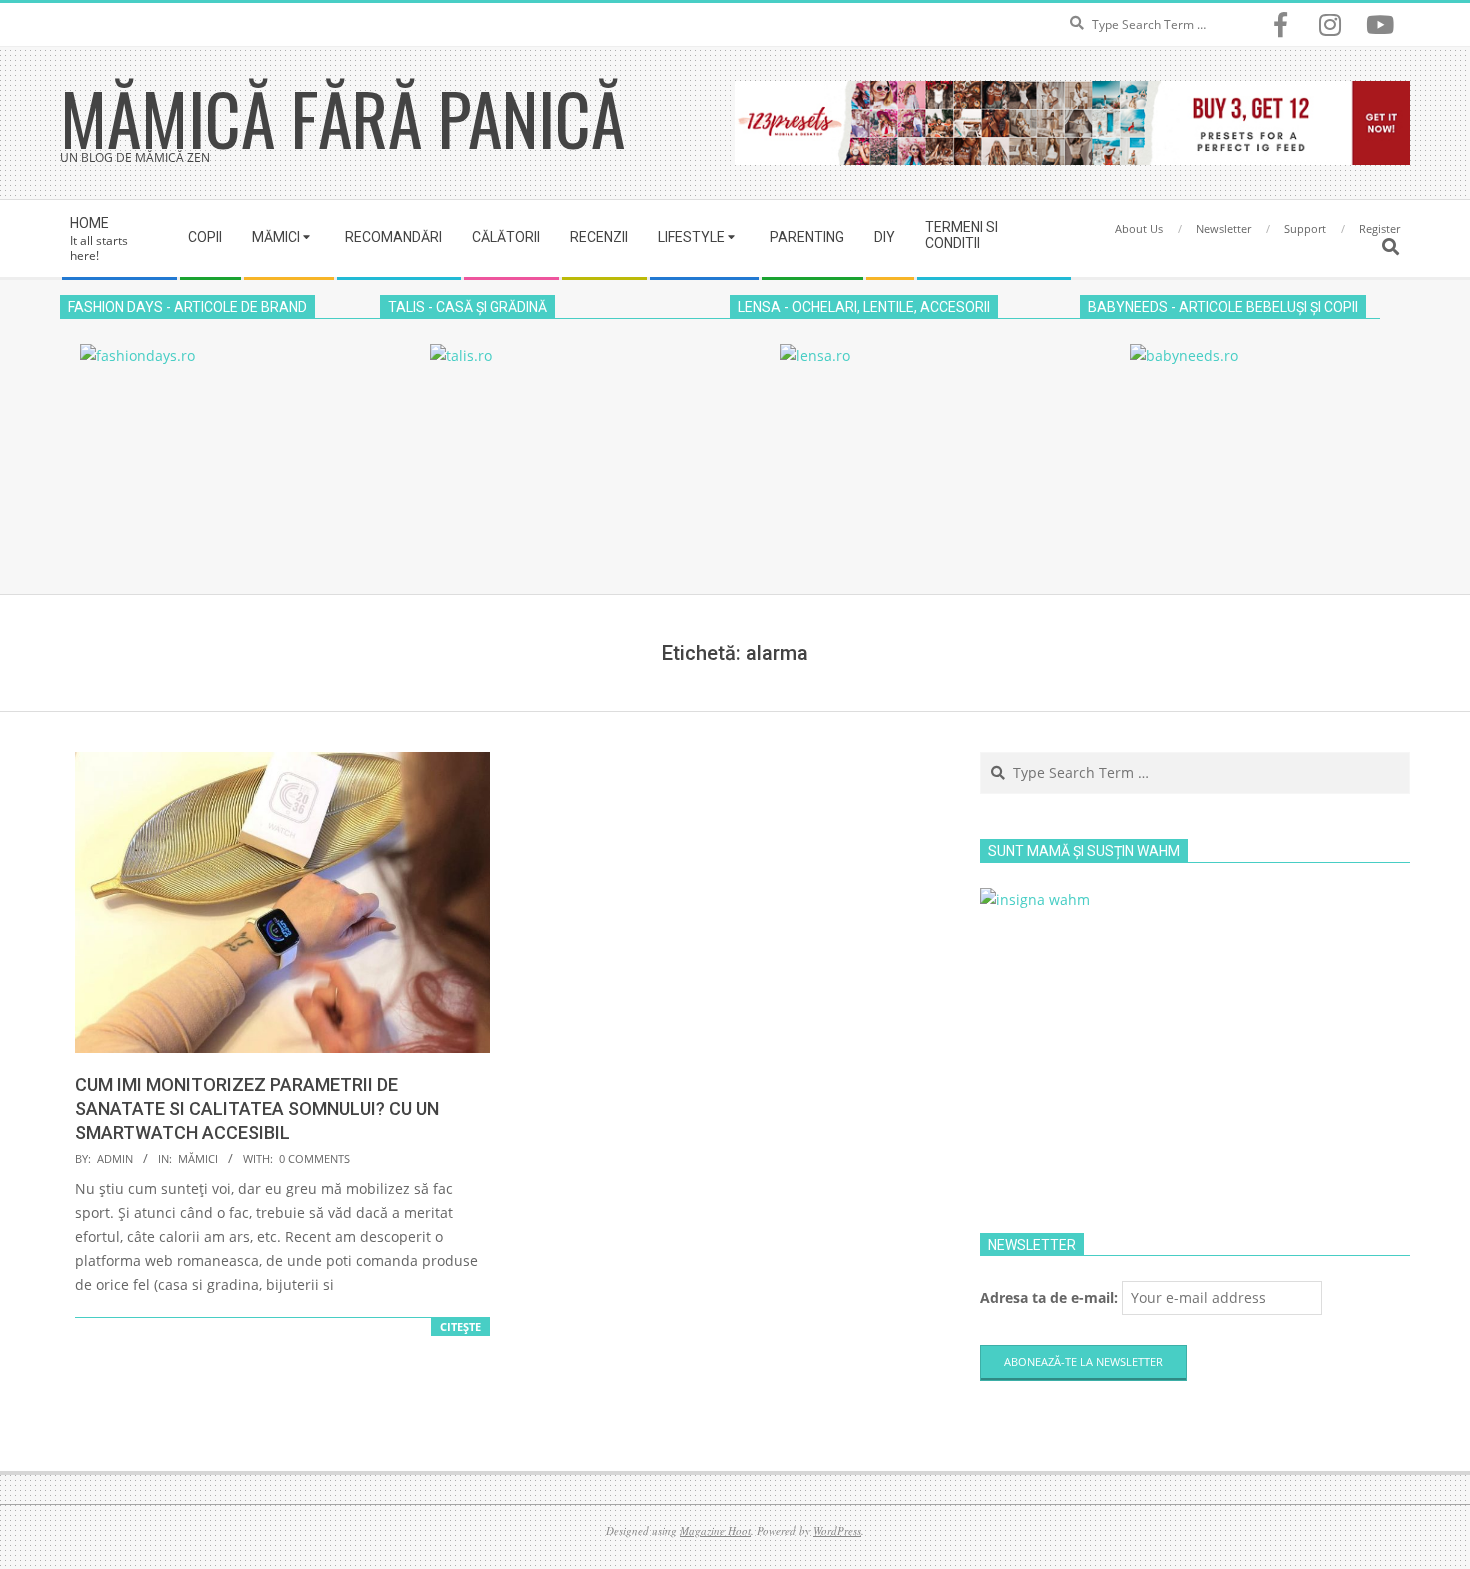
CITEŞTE (460, 1326)
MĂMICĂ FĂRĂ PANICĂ (342, 117)
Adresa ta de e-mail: (1051, 1297)
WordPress (837, 1530)
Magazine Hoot (715, 1530)
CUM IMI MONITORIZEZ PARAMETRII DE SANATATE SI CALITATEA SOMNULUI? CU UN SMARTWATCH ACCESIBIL (257, 1108)
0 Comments (314, 1158)
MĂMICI (198, 1158)
